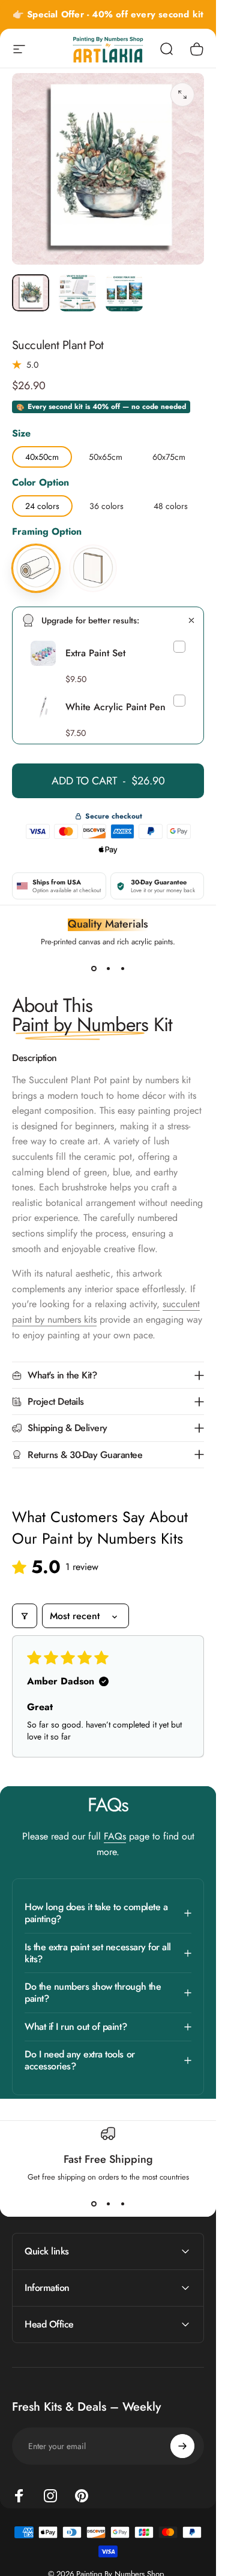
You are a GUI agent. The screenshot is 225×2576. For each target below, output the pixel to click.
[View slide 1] (94, 969)
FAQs (115, 1836)
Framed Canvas (93, 546)
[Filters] (25, 1616)
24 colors (42, 504)
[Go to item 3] (124, 293)
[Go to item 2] (77, 293)
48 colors (171, 504)
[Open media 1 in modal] (182, 95)
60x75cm (169, 454)
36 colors (106, 504)
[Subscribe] (182, 2446)
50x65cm (106, 454)
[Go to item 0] (31, 293)
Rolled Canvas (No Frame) (36, 546)
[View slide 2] (108, 969)
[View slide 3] (122, 969)
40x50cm (42, 454)
